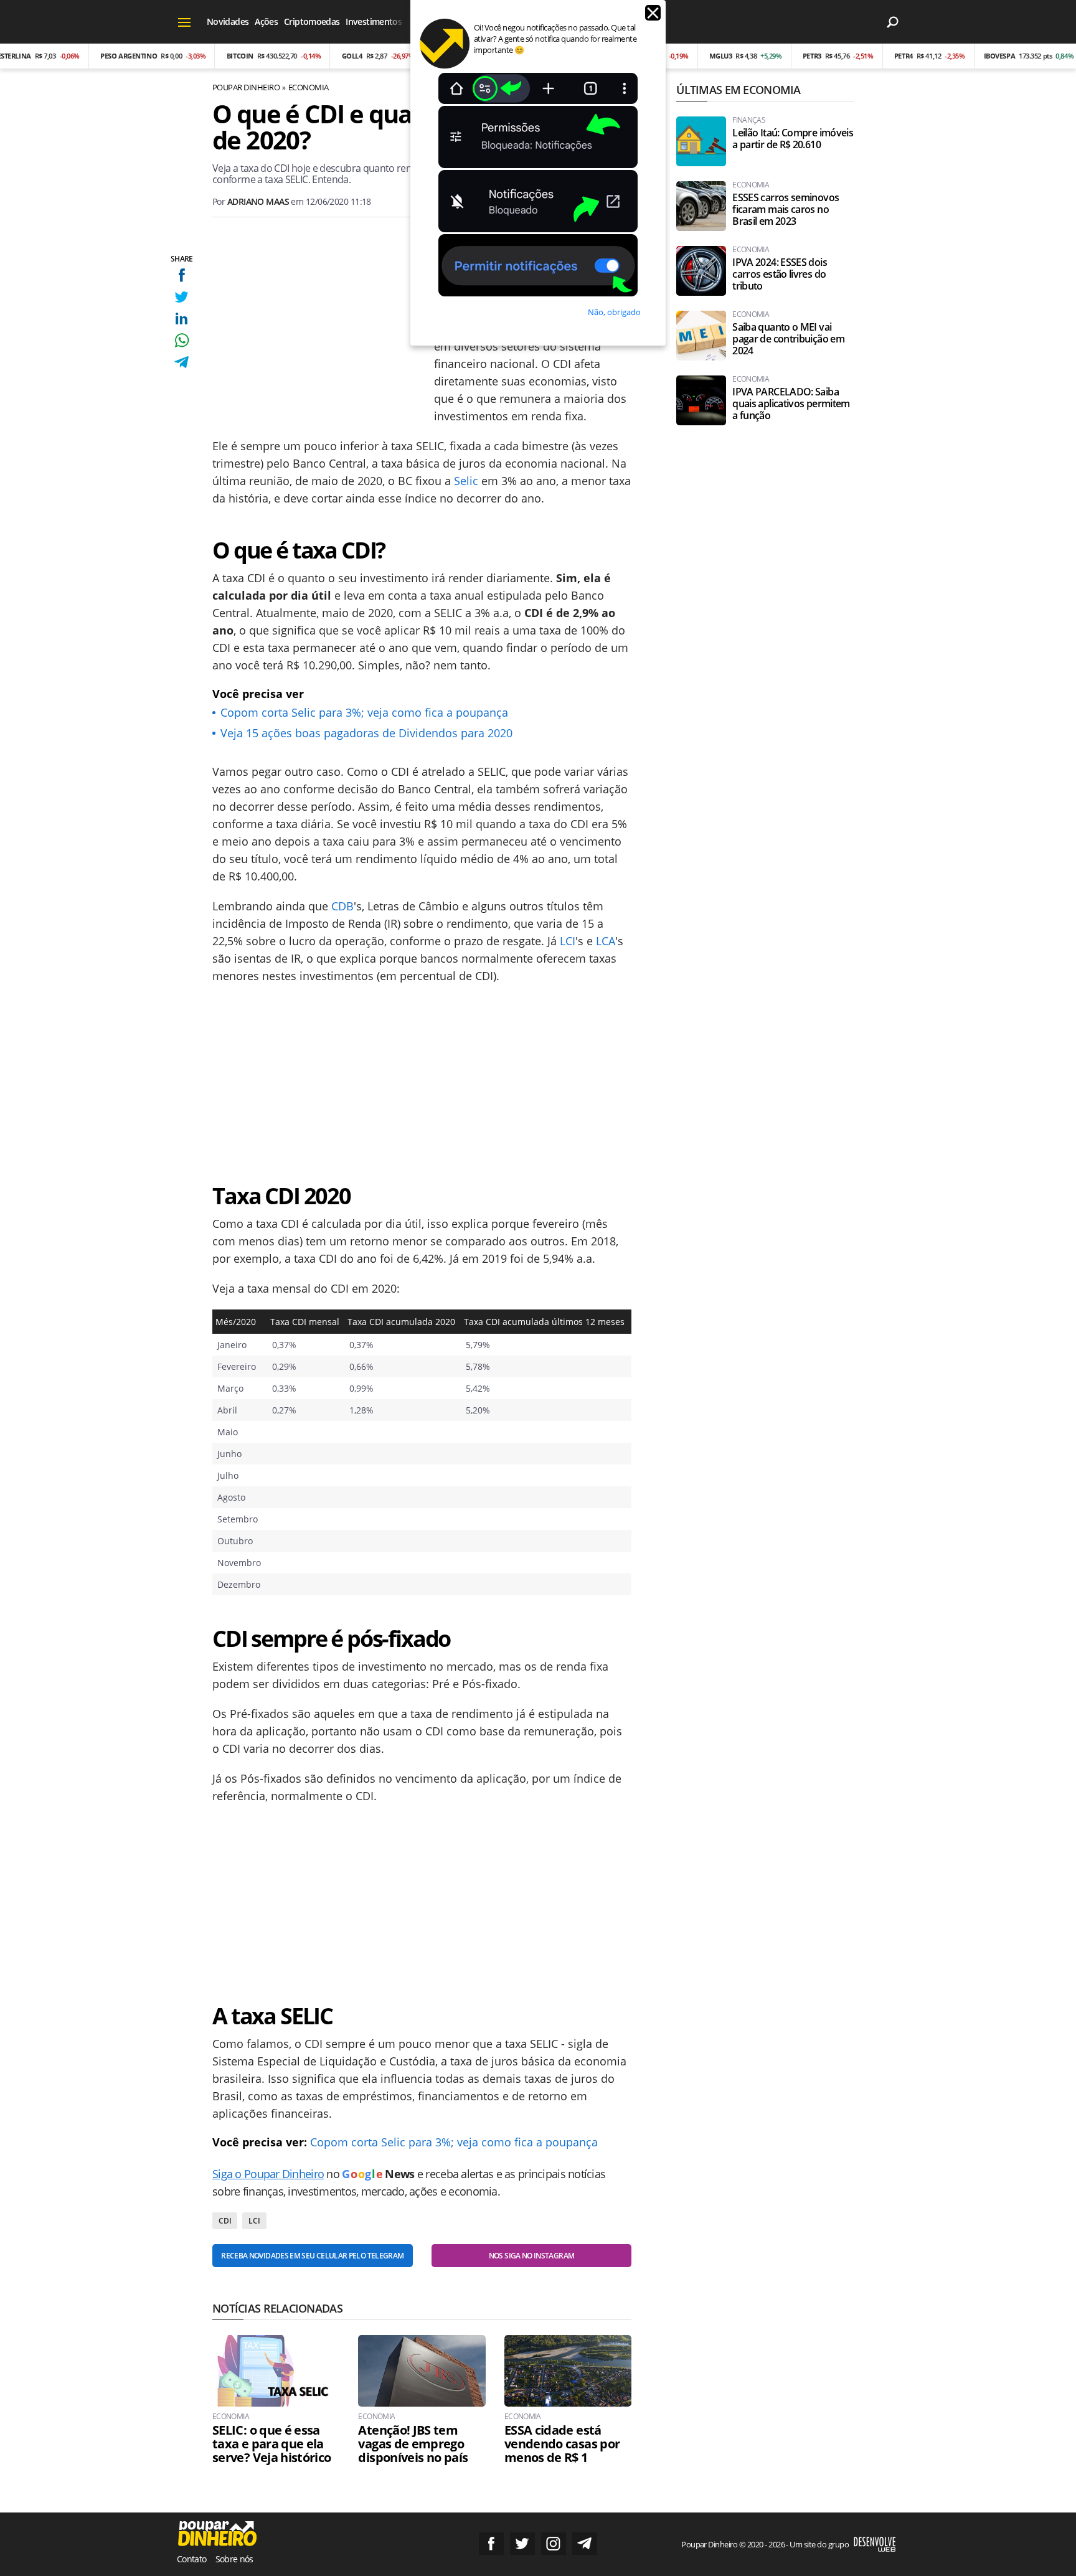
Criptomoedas (312, 21)
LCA (606, 941)
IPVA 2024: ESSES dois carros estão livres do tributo (780, 274)
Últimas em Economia (738, 90)
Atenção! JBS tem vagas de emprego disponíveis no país (413, 2444)
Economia (309, 87)
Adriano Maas (258, 201)
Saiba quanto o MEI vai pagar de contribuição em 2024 (788, 339)
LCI (568, 941)
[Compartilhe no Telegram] (182, 362)
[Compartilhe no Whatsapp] (182, 340)
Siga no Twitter (522, 2544)
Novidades (228, 21)
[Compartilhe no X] (182, 297)
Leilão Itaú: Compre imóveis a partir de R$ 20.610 (793, 139)
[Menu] (185, 22)
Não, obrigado (614, 312)
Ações (266, 21)
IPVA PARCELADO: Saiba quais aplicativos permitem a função (791, 404)
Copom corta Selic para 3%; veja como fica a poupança (364, 712)
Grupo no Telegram (585, 2544)
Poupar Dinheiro (246, 87)
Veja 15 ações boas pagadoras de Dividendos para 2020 (366, 733)
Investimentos (374, 21)
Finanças (749, 120)
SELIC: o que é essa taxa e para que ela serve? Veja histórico (272, 2444)
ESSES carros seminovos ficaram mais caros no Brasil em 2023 (786, 210)
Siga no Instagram (554, 2544)
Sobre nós (234, 2559)
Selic (466, 481)
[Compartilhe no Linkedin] (182, 318)
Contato (192, 2559)
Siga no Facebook (491, 2544)
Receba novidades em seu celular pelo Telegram (312, 2256)
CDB (342, 906)
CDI (225, 2221)
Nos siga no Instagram (532, 2256)
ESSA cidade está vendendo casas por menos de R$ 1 (562, 2444)
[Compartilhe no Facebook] (182, 275)
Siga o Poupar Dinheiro (268, 2174)
